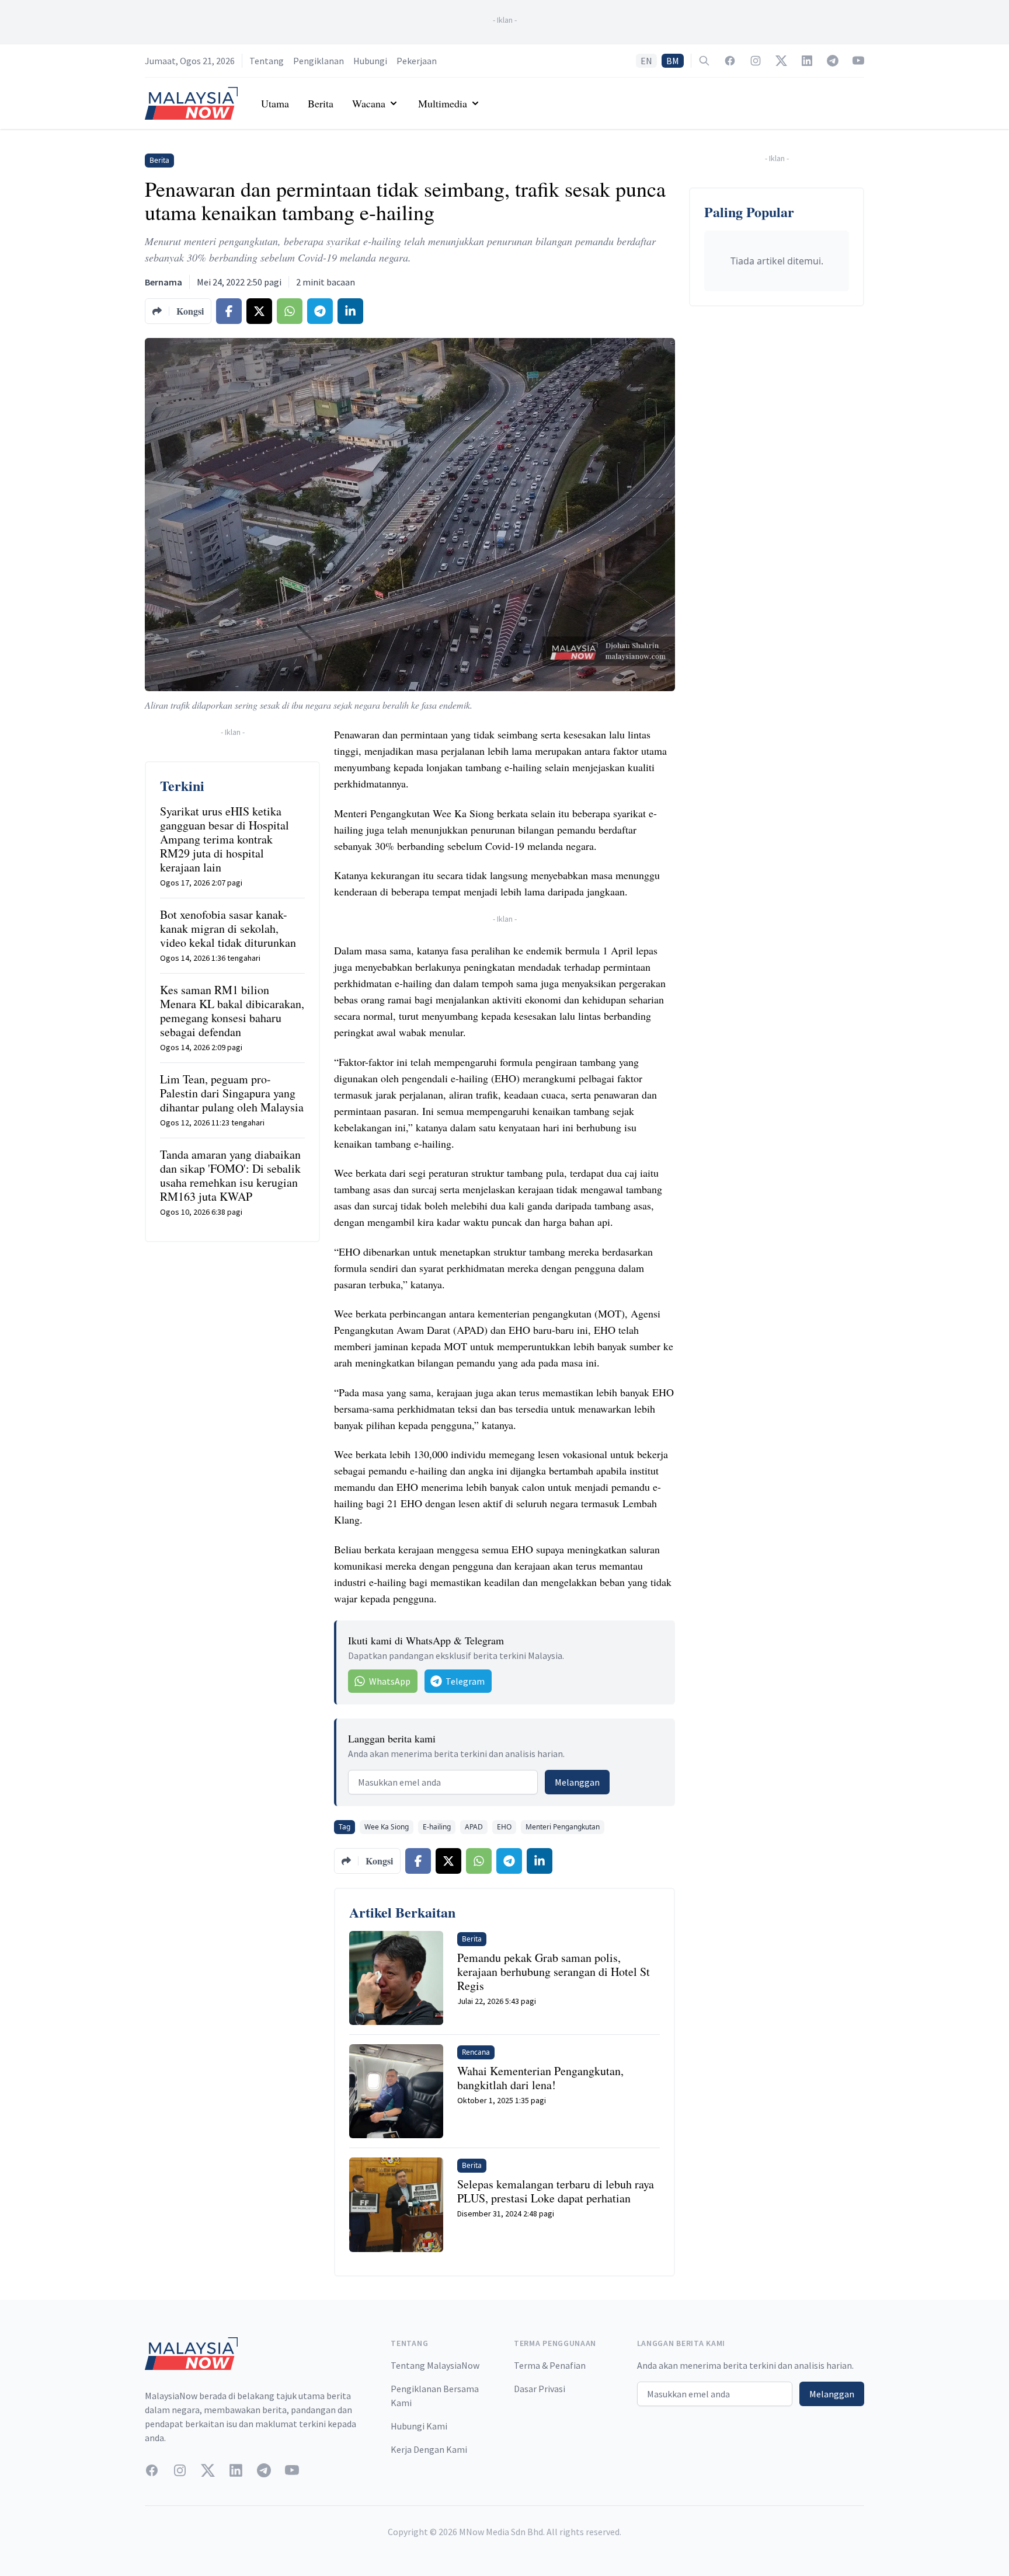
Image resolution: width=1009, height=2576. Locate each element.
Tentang (267, 61)
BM (673, 61)
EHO (504, 1827)
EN (646, 61)
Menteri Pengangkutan (563, 1827)
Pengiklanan (319, 61)
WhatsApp (390, 1681)
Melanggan (577, 1782)
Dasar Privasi (540, 2389)
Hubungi (370, 61)
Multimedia (443, 103)
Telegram (465, 1681)
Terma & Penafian (550, 2365)
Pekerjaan (417, 61)
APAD (474, 1827)
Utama (275, 103)
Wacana (369, 103)
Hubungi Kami (419, 2426)
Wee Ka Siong (387, 1827)
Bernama (163, 282)
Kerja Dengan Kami (429, 2449)
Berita (321, 103)
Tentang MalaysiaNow (435, 2365)
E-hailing (437, 1827)
